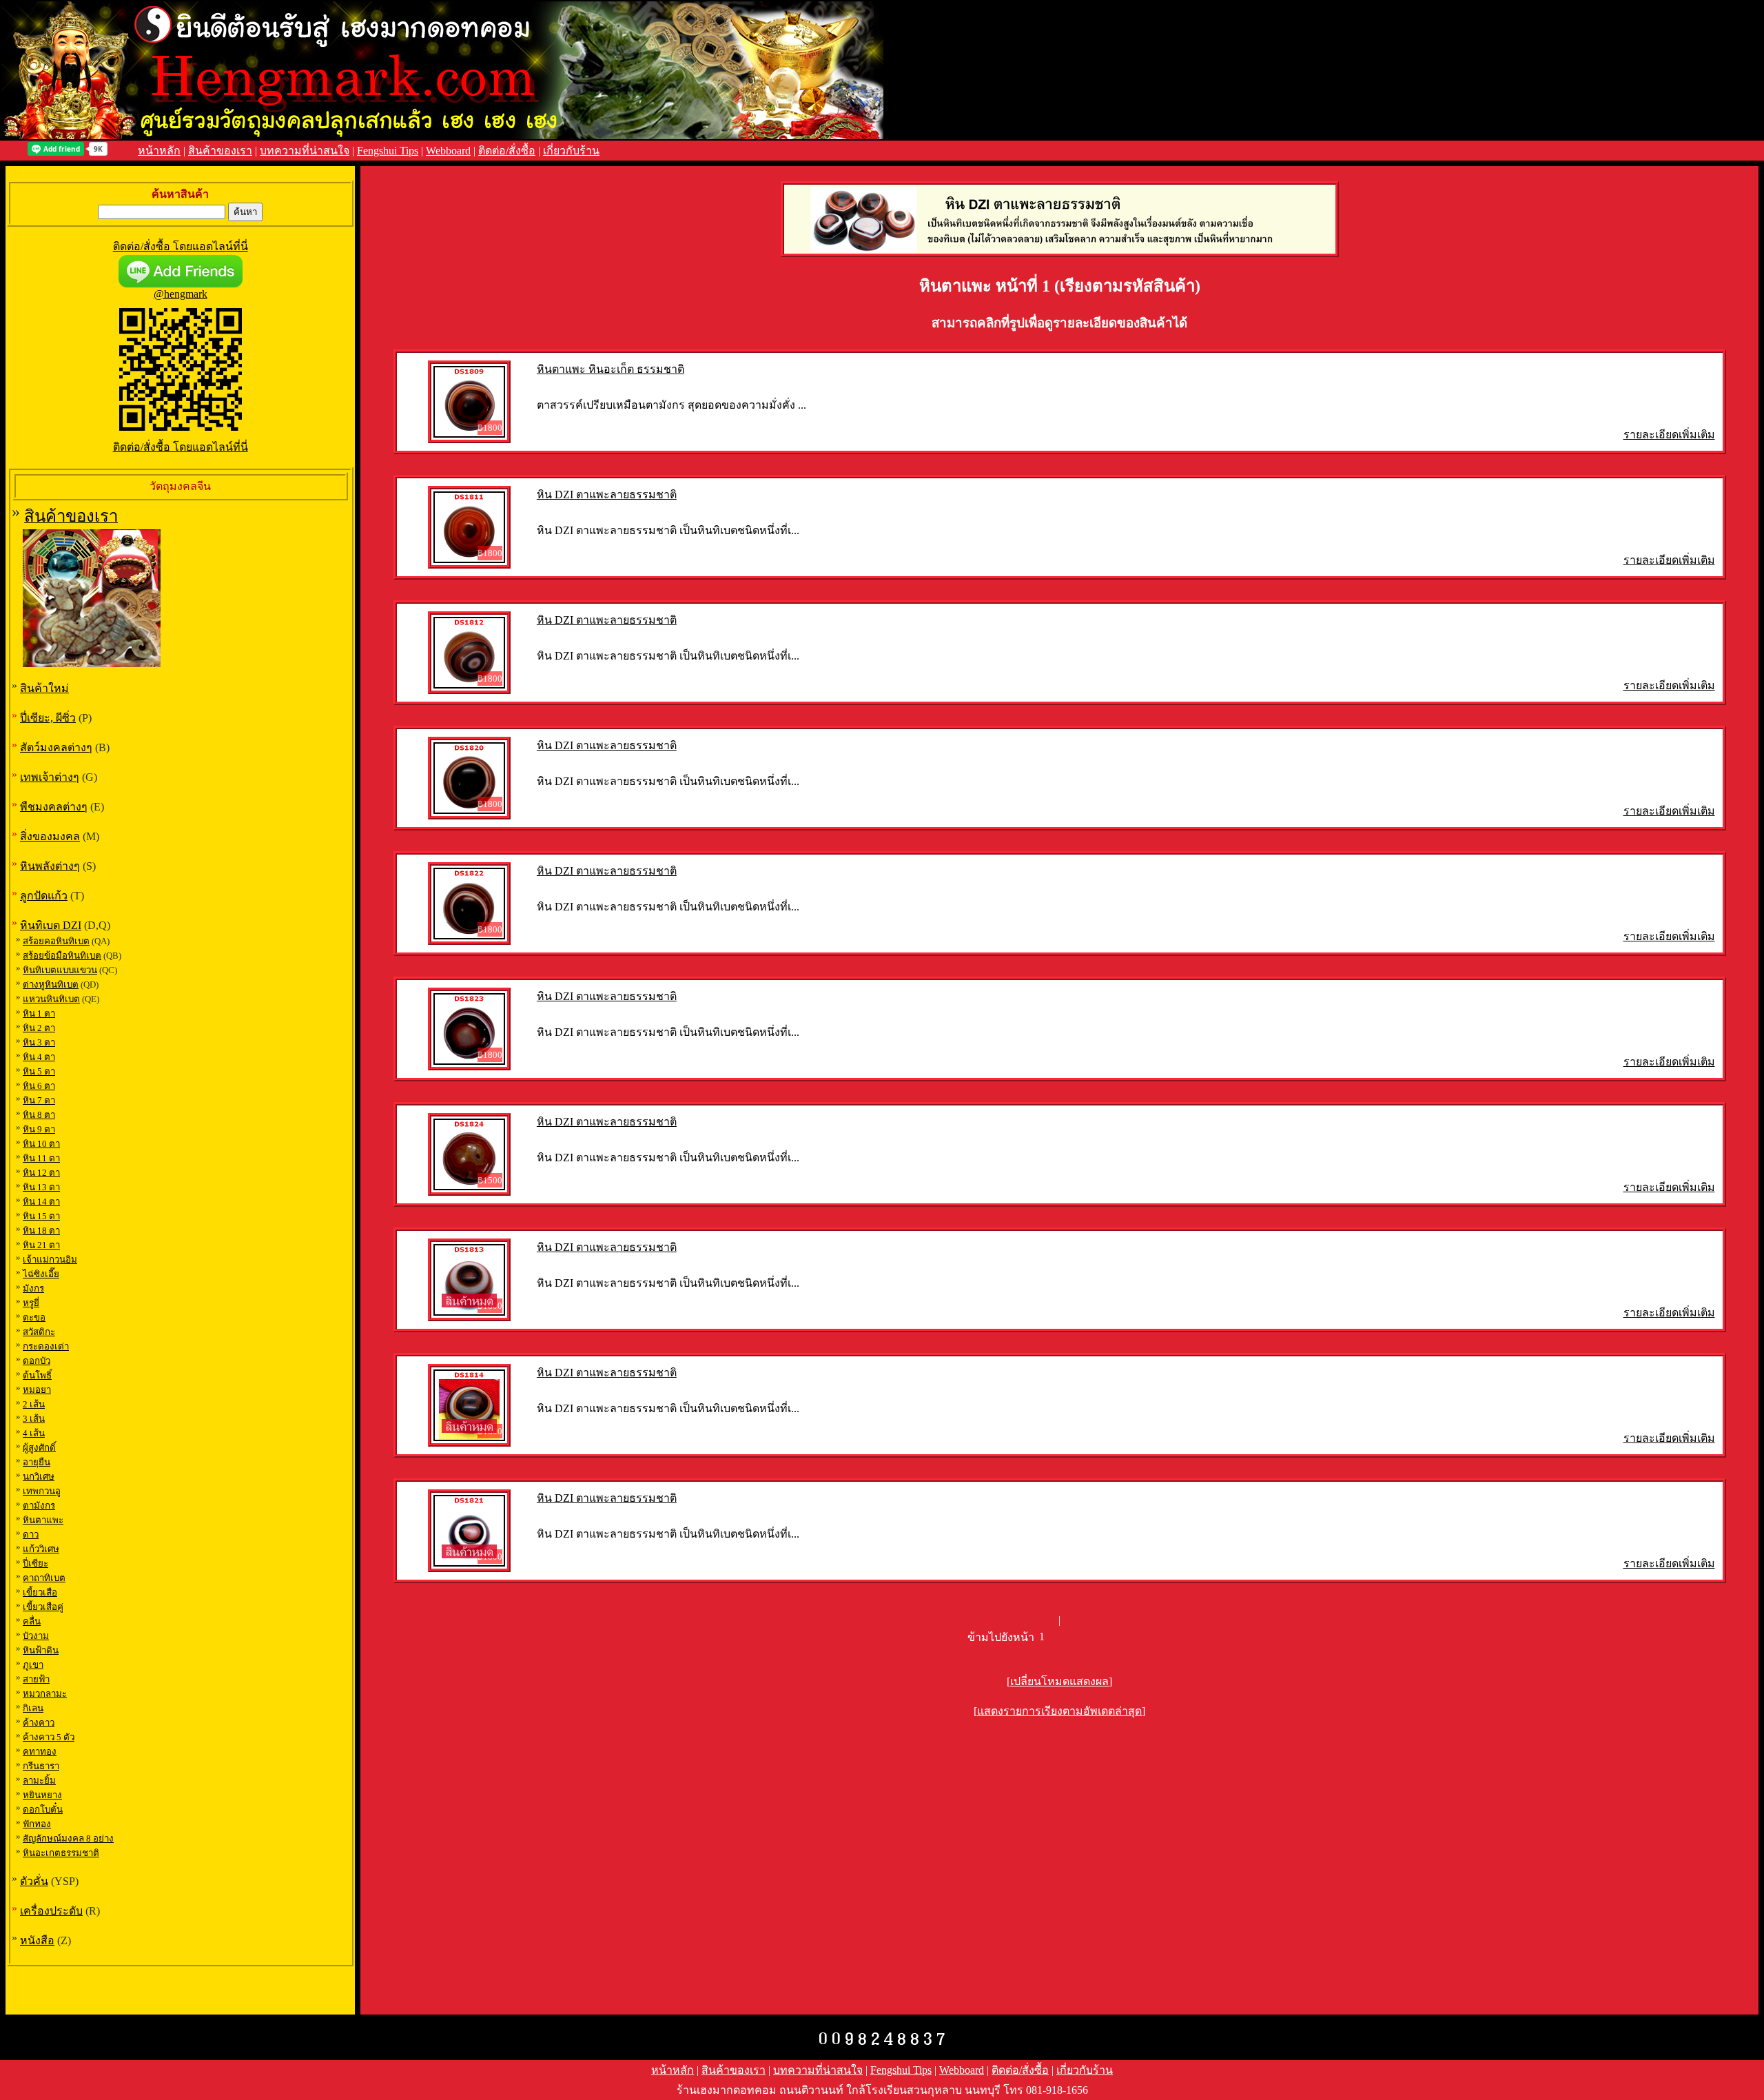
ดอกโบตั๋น (43, 1810)
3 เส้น (34, 1419)
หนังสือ (37, 1940)
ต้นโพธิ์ (37, 1375)
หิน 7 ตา (39, 1100)
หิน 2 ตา (39, 1028)
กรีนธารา (41, 1766)
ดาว (31, 1535)
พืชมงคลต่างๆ (54, 807)
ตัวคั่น (34, 1881)
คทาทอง (40, 1752)
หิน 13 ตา (41, 1187)
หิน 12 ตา (41, 1173)
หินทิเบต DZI (51, 925)
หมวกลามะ (45, 1694)
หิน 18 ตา (41, 1231)
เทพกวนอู (42, 1491)
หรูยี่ (31, 1303)
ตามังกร (39, 1506)
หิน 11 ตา (41, 1158)
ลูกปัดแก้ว (44, 896)
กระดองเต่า (46, 1346)
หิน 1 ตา (39, 1013)
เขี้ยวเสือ (40, 1592)
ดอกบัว (37, 1361)
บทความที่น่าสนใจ (305, 151)
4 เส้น (34, 1433)
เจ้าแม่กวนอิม (50, 1260)
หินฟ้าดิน (41, 1650)
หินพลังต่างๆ (50, 866)
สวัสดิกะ (39, 1332)
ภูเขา (33, 1665)
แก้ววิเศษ (41, 1549)
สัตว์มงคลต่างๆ (56, 747)
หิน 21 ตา (41, 1245)
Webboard (448, 151)
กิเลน (33, 1708)
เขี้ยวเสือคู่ (43, 1607)
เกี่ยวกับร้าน (571, 151)
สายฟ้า (36, 1679)
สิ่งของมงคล (50, 836)
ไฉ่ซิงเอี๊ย (41, 1274)
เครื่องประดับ (51, 1911)
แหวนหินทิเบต (51, 999)
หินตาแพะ (43, 1520)
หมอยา (37, 1390)
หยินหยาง (42, 1795)
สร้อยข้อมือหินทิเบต (62, 956)
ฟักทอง (37, 1824)
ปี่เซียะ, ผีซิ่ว (48, 718)
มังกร (33, 1288)
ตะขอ (34, 1317)
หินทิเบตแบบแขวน (60, 970)
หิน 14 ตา (41, 1202)
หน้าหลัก (159, 151)
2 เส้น (34, 1404)
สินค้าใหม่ (44, 688)
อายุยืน (37, 1462)
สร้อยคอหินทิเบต (56, 941)
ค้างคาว (39, 1723)
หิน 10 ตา (41, 1144)
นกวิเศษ (39, 1477)
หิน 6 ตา (39, 1086)
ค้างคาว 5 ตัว (49, 1737)
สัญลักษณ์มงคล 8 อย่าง (68, 1838)
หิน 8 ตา (39, 1115)
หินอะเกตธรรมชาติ (61, 1853)
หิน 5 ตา (39, 1071)
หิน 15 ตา (41, 1216)
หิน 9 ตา (39, 1129)
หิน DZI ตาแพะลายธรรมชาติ (607, 495)
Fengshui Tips (388, 151)
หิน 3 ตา (39, 1042)
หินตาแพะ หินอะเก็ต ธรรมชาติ (611, 369)
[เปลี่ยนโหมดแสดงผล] (1059, 1681)
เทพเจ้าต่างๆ (50, 777)
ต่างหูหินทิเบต (51, 985)
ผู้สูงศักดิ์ (39, 1448)
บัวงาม (36, 1636)
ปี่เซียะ (35, 1563)
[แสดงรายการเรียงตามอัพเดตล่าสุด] (1059, 1711)
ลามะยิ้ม (39, 1781)
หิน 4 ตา (39, 1057)
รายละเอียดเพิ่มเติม (1669, 435)
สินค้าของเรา (220, 151)
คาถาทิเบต (44, 1578)
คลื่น (32, 1621)
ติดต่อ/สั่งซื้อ (507, 151)
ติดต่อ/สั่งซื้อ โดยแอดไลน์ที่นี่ (181, 246)
